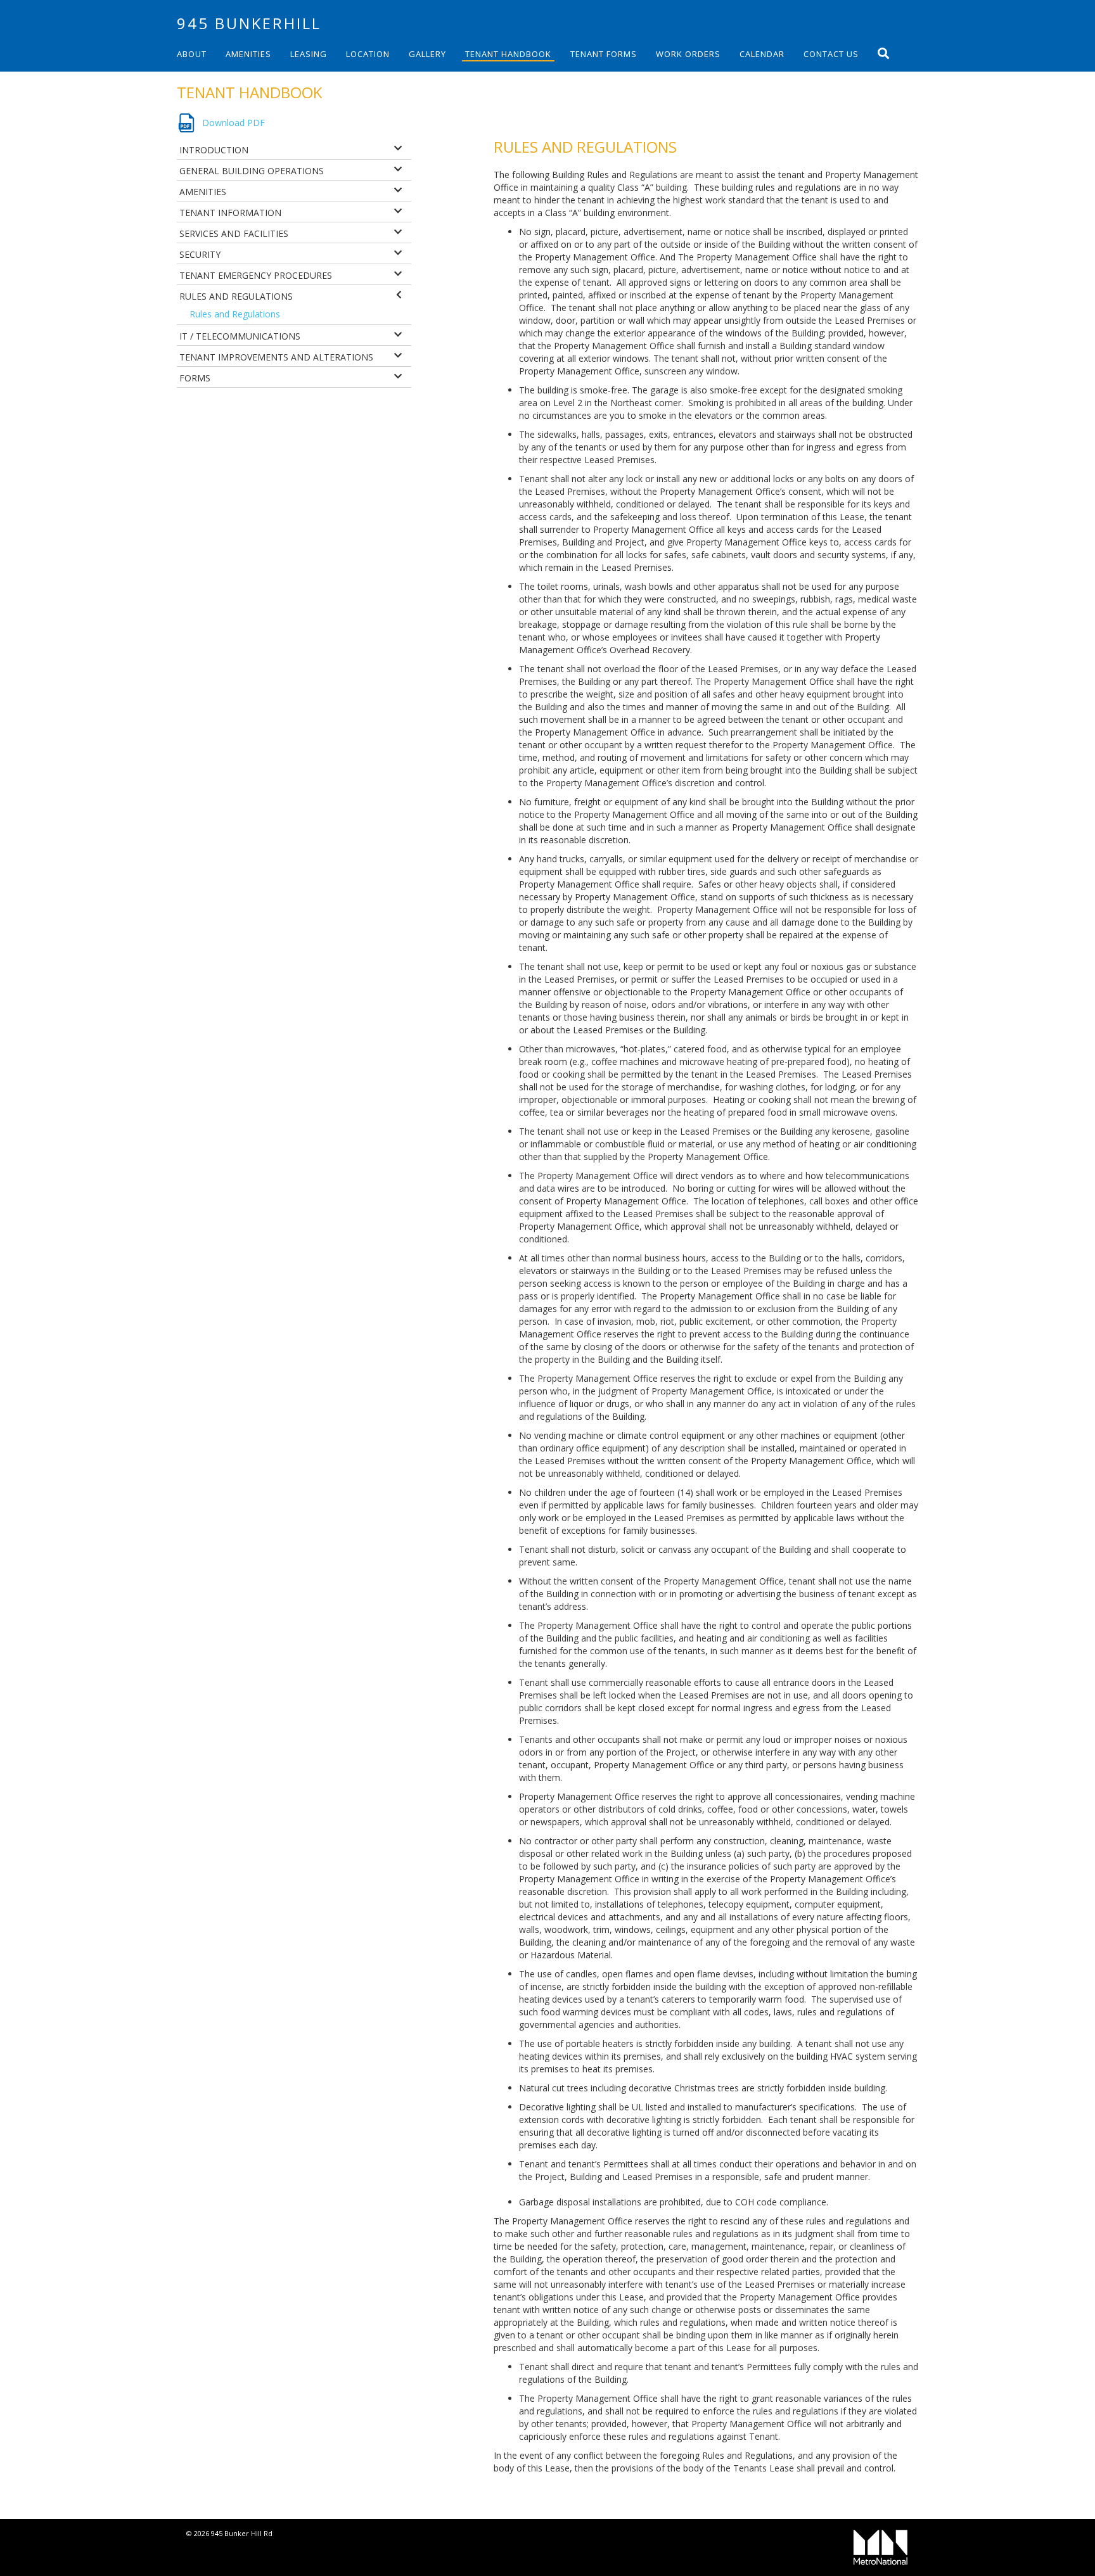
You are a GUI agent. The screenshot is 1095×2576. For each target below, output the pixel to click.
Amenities (248, 54)
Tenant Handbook (508, 54)
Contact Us (831, 54)
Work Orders (688, 54)
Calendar (762, 54)
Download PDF (234, 123)
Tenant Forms (604, 54)
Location (368, 54)
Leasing (309, 54)
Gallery (427, 54)
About (192, 54)
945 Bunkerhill (249, 23)
